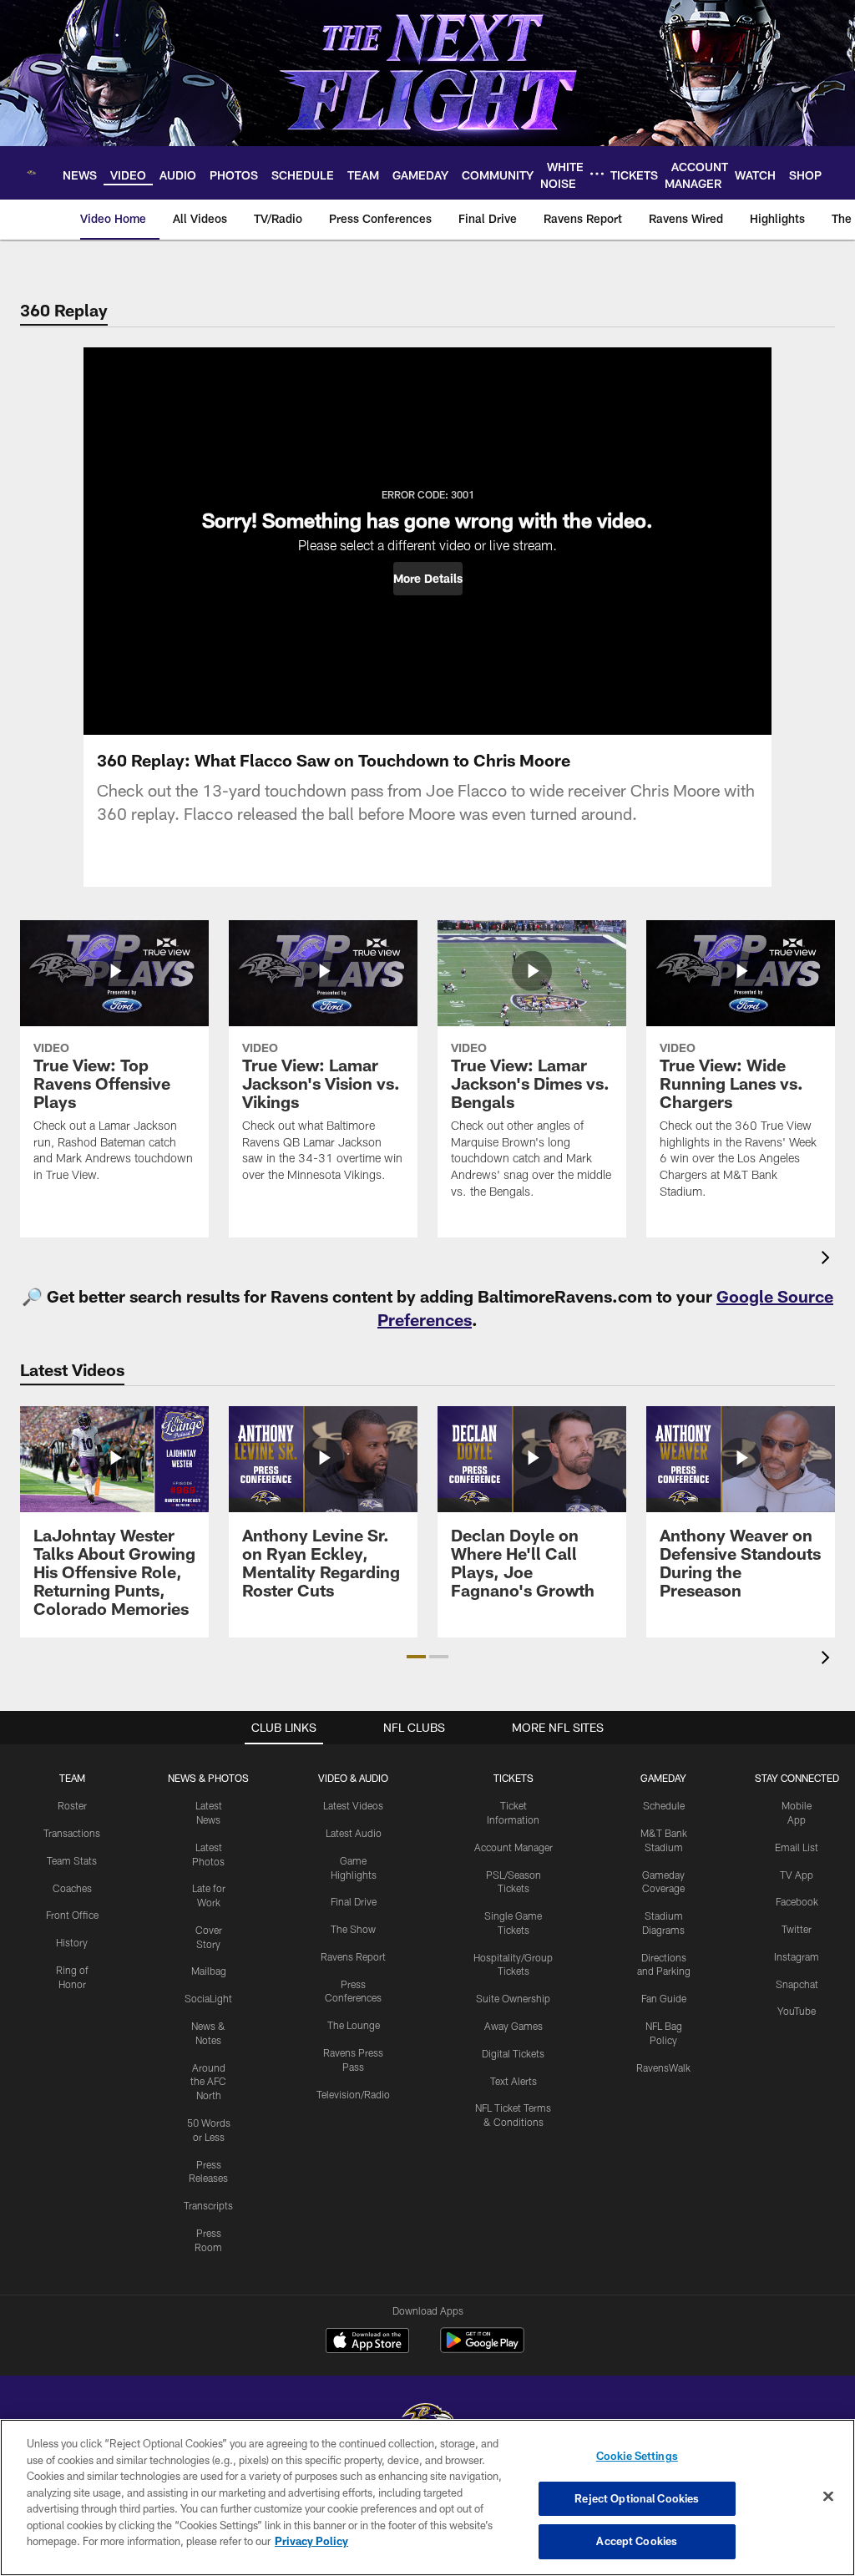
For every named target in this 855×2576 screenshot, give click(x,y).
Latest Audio (354, 1833)
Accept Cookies (637, 2541)
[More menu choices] (597, 174)
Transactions (72, 1833)
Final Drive (354, 1901)
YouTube (797, 2011)
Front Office (72, 1915)
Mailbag (209, 1971)
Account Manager (514, 1847)
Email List (797, 1847)
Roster (72, 1805)
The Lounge (354, 2025)
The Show (353, 1929)
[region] (427, 2498)
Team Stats (72, 1860)
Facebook (797, 1901)
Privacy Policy (311, 2541)
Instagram (797, 1956)
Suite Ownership (513, 1998)
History (72, 1942)
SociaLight (208, 1998)
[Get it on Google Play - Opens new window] (482, 2348)
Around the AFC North (208, 2082)
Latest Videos (353, 1805)
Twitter (797, 1929)
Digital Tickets (513, 2053)
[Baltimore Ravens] (427, 2418)
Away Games (514, 2026)
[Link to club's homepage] (31, 173)
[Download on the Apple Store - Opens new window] (367, 2342)
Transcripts (208, 2205)
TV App (797, 1875)
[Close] (828, 2497)
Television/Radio (353, 2094)
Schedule (664, 1805)
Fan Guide (664, 1998)
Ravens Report (353, 1956)
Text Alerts (514, 2081)
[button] (428, 579)
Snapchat (797, 1984)
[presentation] (828, 1260)
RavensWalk (663, 2067)
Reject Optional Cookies (637, 2498)
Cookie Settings (637, 2456)
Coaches (72, 1888)
